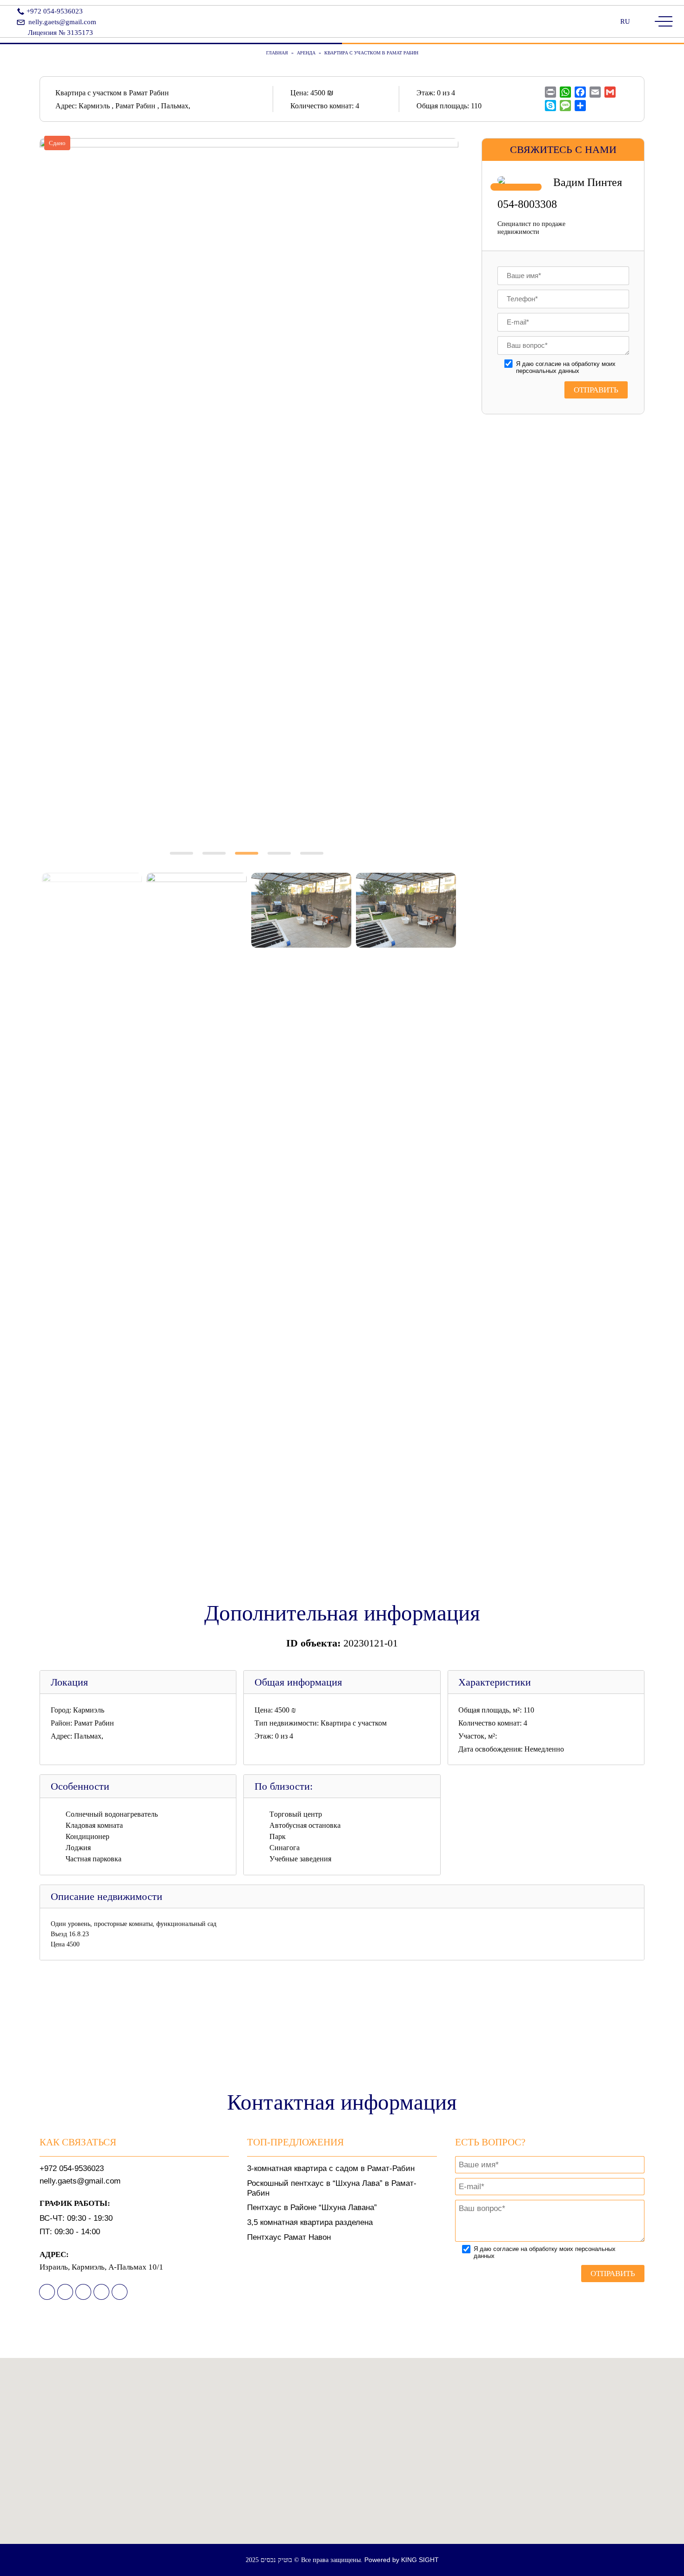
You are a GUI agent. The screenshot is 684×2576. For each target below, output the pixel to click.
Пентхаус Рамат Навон (289, 2237)
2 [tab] (216, 861)
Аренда (306, 53)
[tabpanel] (249, 487)
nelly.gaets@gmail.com (62, 22)
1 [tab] (184, 861)
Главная (277, 53)
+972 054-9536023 (55, 11)
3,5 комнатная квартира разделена (310, 2222)
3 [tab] (249, 861)
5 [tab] (314, 861)
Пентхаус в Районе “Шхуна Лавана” (312, 2208)
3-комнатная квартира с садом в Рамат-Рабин (331, 2168)
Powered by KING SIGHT (402, 2560)
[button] (342, 2457)
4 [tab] (282, 861)
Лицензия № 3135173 (60, 33)
